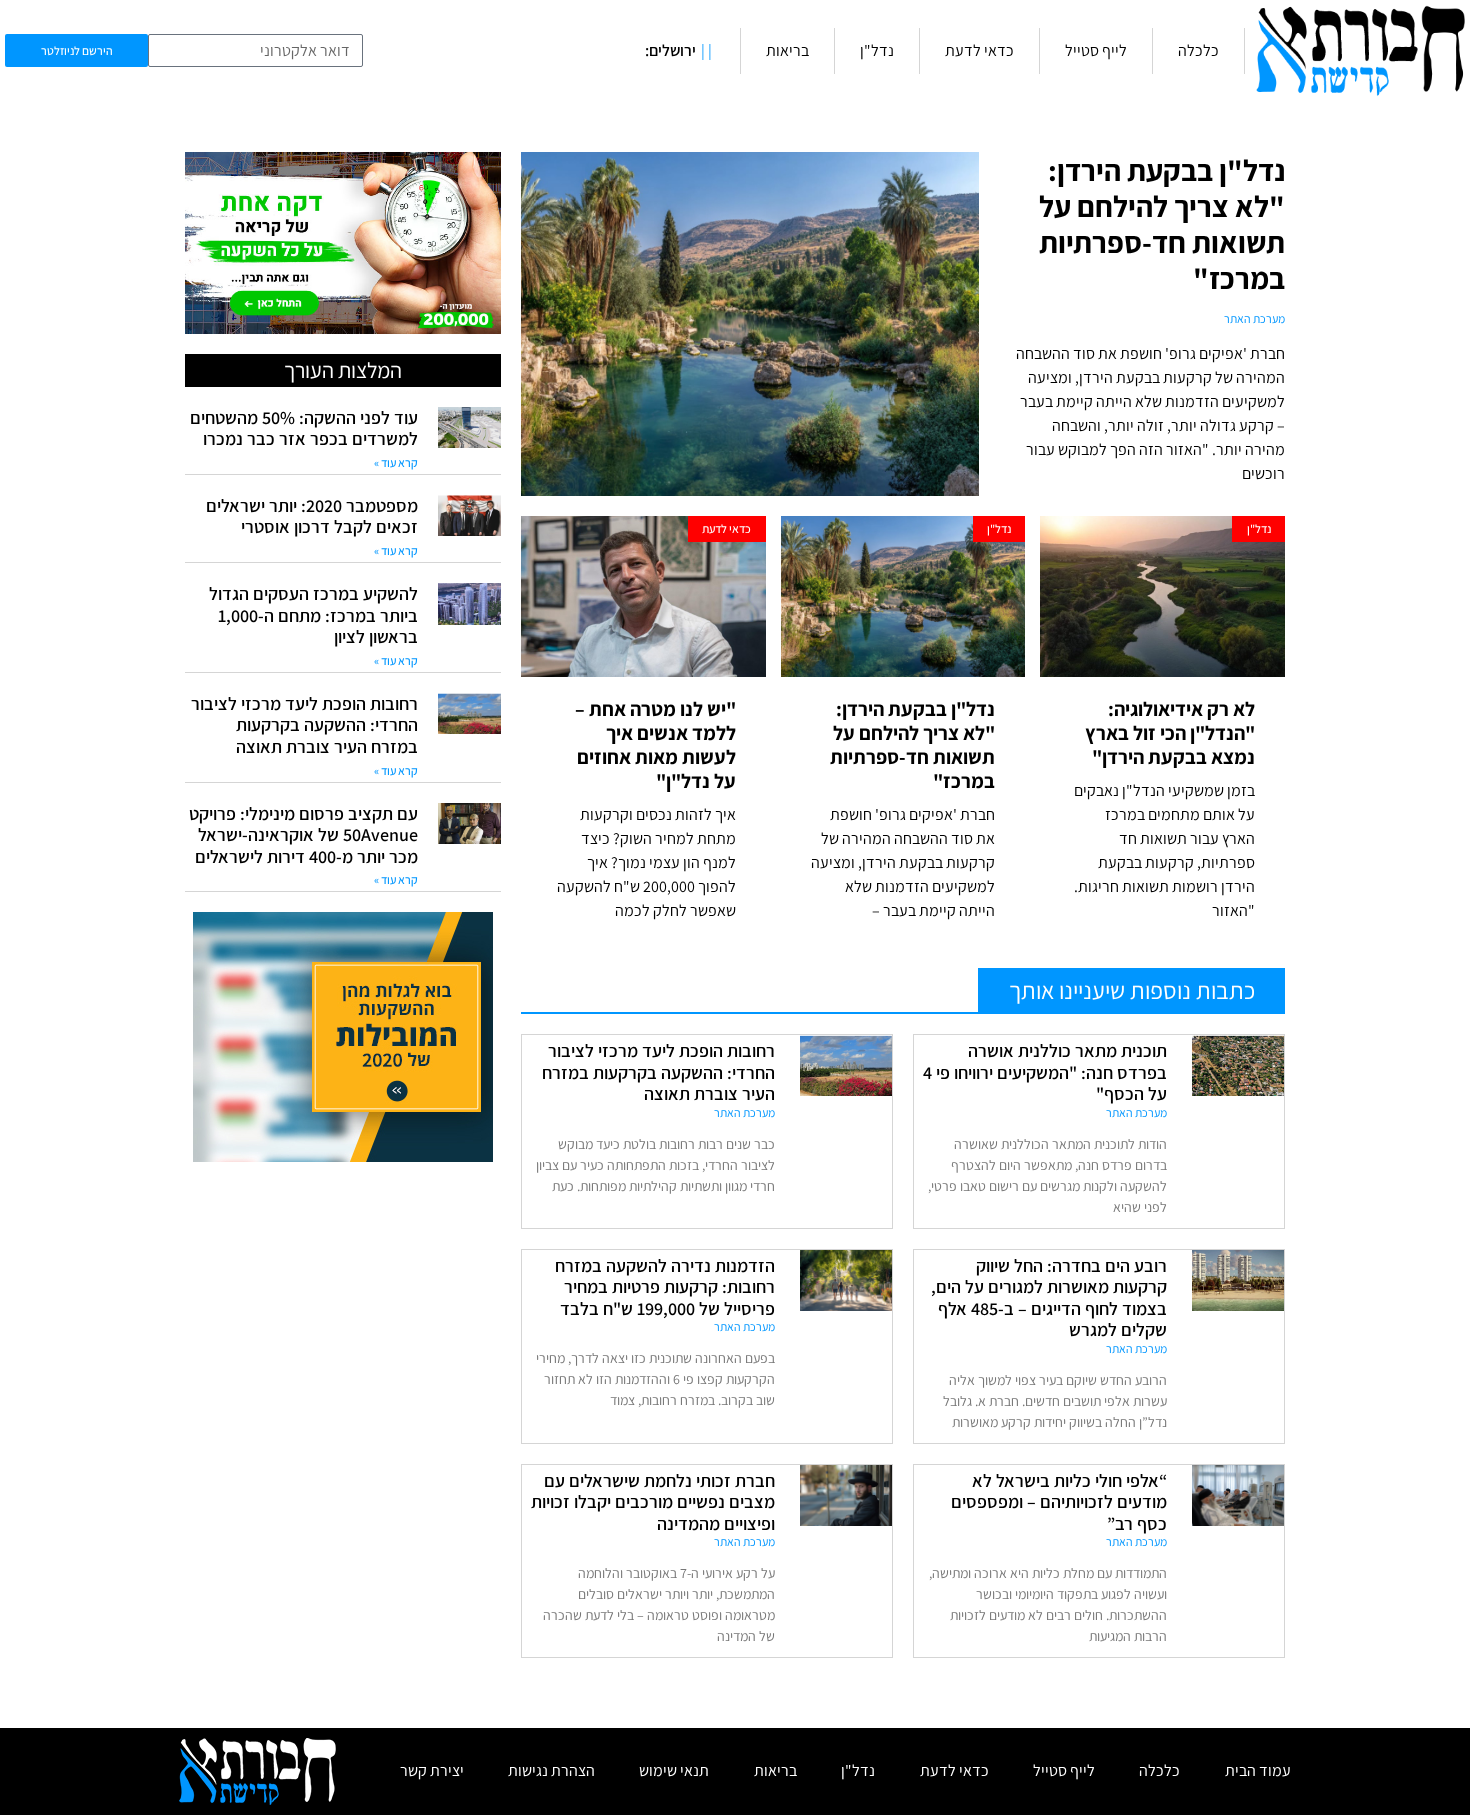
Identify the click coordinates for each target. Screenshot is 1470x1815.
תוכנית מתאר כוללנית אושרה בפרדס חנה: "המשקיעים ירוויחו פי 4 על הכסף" (1045, 1072)
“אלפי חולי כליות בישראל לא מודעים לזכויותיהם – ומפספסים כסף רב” (1059, 1502)
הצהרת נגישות (551, 1770)
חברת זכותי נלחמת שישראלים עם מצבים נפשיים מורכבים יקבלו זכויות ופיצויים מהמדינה (653, 1502)
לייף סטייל (1096, 50)
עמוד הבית (1258, 1770)
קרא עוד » (396, 462)
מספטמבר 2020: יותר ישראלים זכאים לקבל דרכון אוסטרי (312, 516)
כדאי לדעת (979, 50)
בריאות (787, 50)
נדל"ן (877, 50)
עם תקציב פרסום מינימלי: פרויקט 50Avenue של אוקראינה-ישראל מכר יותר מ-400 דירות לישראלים (303, 835)
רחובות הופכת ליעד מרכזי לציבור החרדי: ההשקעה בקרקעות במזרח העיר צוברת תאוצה (658, 1072)
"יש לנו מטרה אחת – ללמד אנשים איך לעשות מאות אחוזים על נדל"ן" (655, 745)
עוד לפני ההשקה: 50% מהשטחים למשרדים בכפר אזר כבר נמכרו (304, 428)
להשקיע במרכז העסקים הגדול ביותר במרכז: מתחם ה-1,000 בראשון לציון (313, 615)
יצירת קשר (432, 1770)
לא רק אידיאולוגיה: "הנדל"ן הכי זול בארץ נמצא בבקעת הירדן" (1170, 733)
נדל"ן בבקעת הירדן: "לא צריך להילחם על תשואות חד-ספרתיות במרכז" (1162, 224)
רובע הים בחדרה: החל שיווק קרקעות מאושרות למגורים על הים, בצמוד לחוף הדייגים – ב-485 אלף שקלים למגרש (1049, 1298)
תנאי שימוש (674, 1770)
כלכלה (1198, 50)
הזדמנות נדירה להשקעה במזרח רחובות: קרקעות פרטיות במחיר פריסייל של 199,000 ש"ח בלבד (665, 1287)
